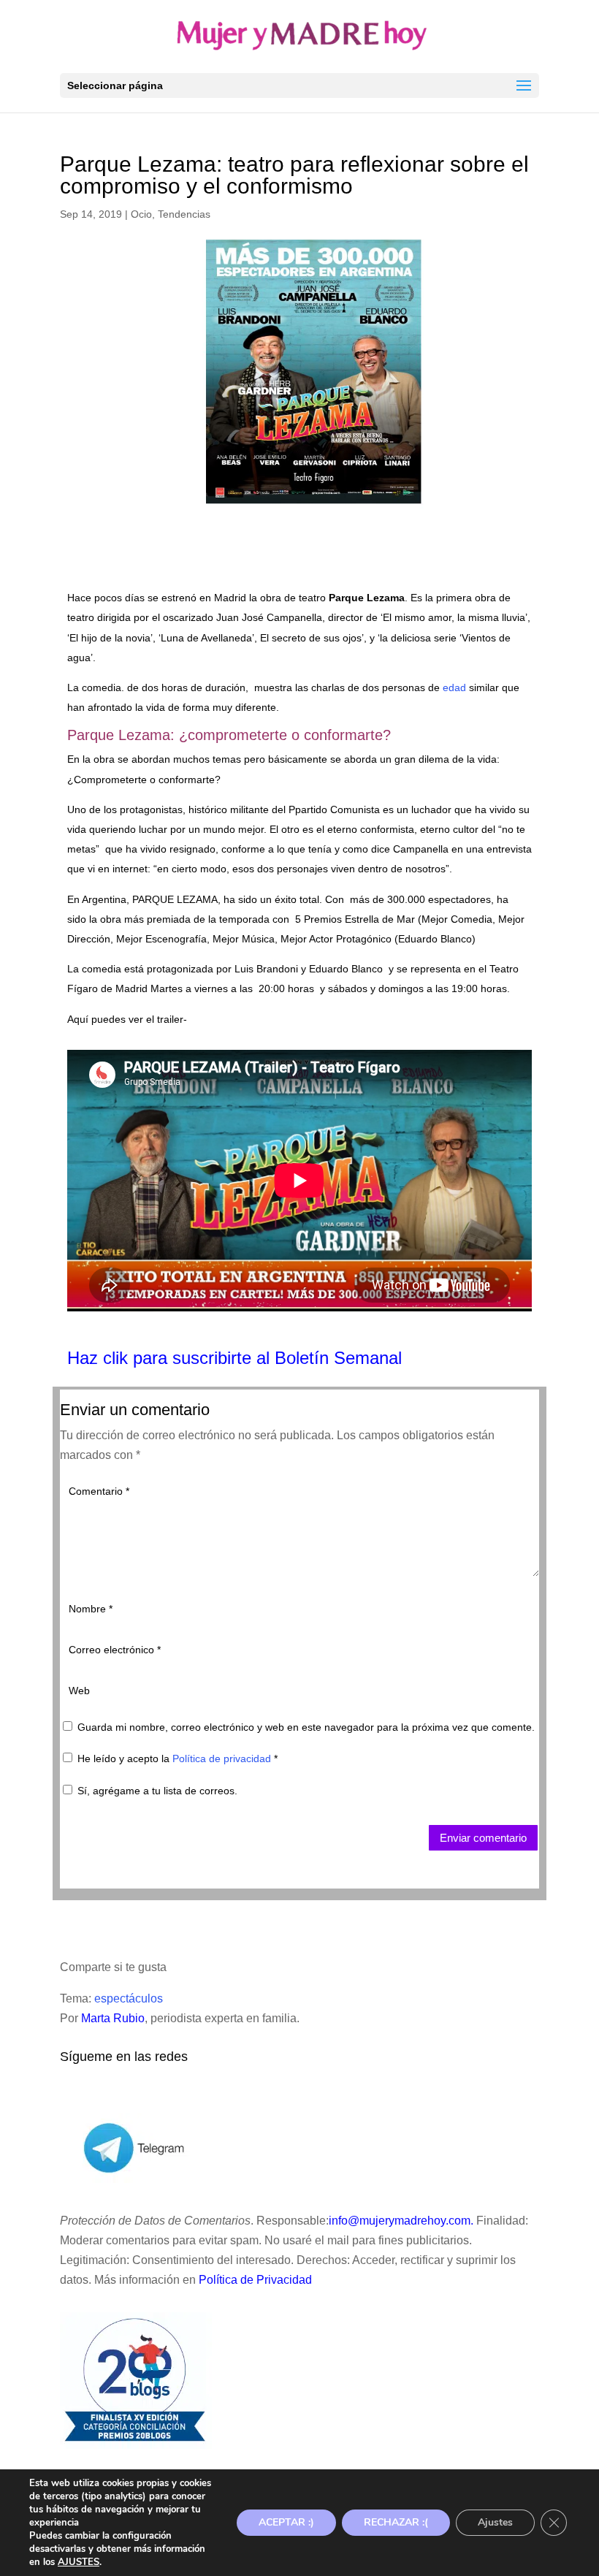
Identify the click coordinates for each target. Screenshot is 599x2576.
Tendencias (184, 214)
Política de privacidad (223, 1758)
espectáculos (129, 1998)
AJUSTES (79, 2562)
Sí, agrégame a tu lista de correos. (156, 1791)
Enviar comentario (483, 1838)
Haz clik (100, 1358)
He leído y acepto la (178, 1758)
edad (454, 687)
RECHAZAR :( (396, 2522)
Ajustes (495, 2522)
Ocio (141, 214)
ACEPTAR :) (286, 2522)
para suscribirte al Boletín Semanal (267, 1358)
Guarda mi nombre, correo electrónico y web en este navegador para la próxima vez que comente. (306, 1727)
